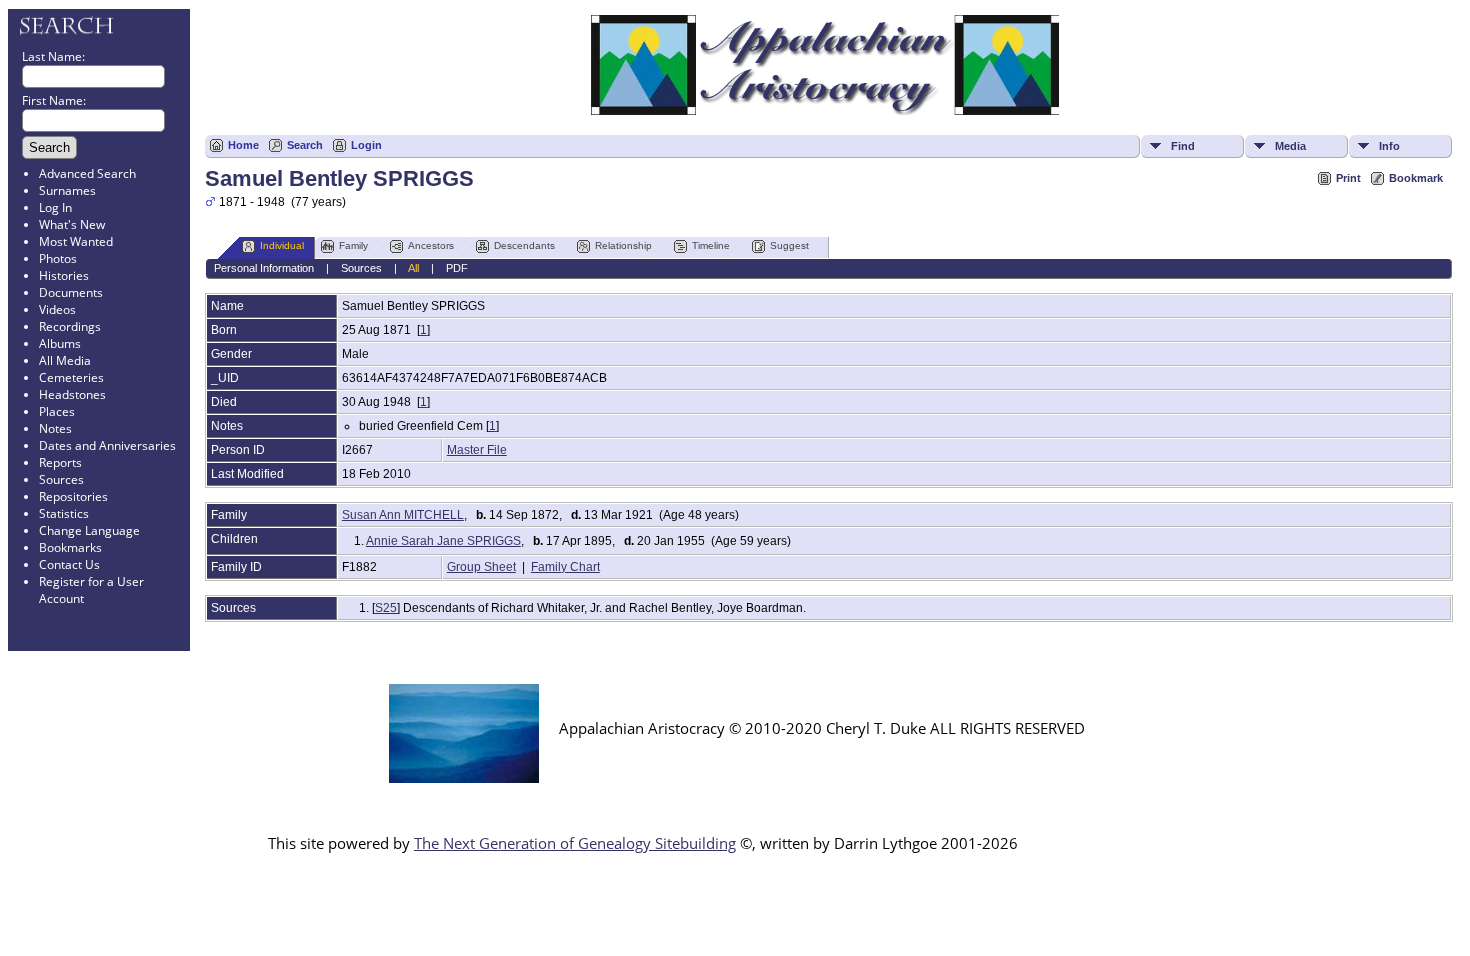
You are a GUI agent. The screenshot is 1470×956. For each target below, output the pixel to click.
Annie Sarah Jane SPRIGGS (443, 541)
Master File (477, 450)
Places (57, 411)
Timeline (711, 245)
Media (1290, 146)
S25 (386, 608)
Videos (57, 309)
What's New (72, 224)
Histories (64, 275)
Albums (60, 343)
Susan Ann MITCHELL (403, 515)
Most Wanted (76, 241)
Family (353, 245)
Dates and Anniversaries (107, 445)
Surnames (67, 190)
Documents (71, 292)
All (413, 268)
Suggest (789, 245)
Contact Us (69, 564)
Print (1348, 178)
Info (1389, 146)
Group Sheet (481, 567)
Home (243, 145)
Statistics (64, 513)
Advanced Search (87, 173)
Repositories (73, 496)
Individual (282, 245)
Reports (60, 462)
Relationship (623, 245)
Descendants (524, 245)
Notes (55, 428)
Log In (55, 207)
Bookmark (1416, 178)
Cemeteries (71, 377)
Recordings (70, 326)
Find (1183, 146)
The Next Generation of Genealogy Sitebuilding (575, 843)
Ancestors (431, 245)
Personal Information (264, 268)
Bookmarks (70, 547)
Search (305, 145)
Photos (58, 258)
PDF (457, 268)
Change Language (89, 530)
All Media (65, 360)
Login (366, 145)
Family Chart (565, 567)
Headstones (72, 394)
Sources (61, 479)
